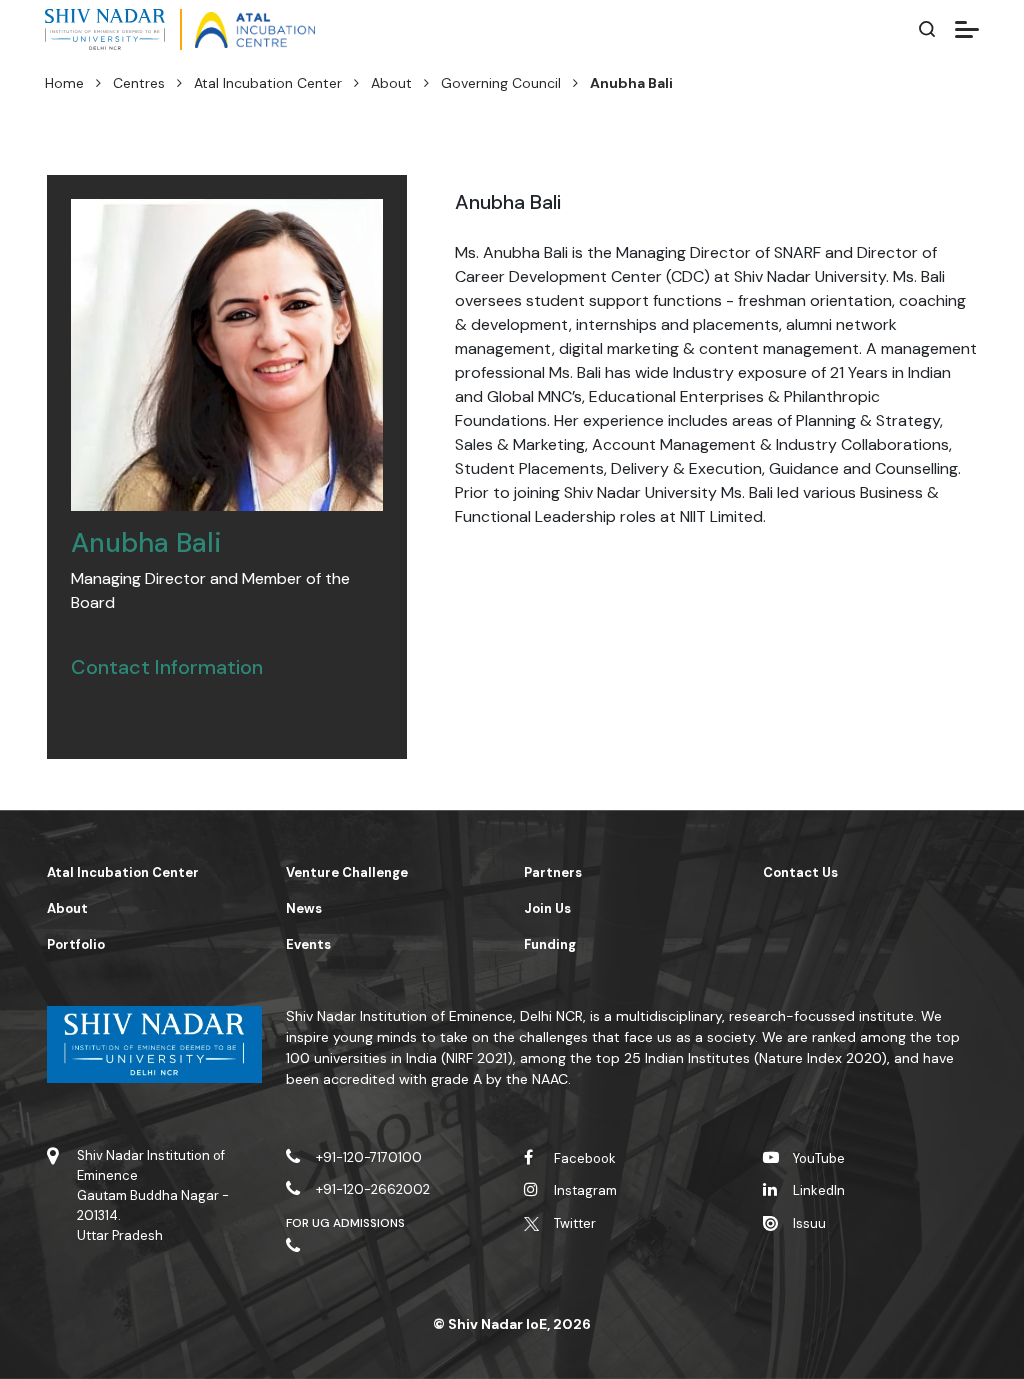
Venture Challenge (347, 872)
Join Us (547, 908)
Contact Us (800, 872)
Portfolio (76, 944)
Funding (550, 944)
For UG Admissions (346, 1223)
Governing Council (501, 83)
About (391, 83)
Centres (139, 83)
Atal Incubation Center (268, 83)
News (304, 908)
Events (308, 944)
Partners (553, 872)
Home (64, 83)
